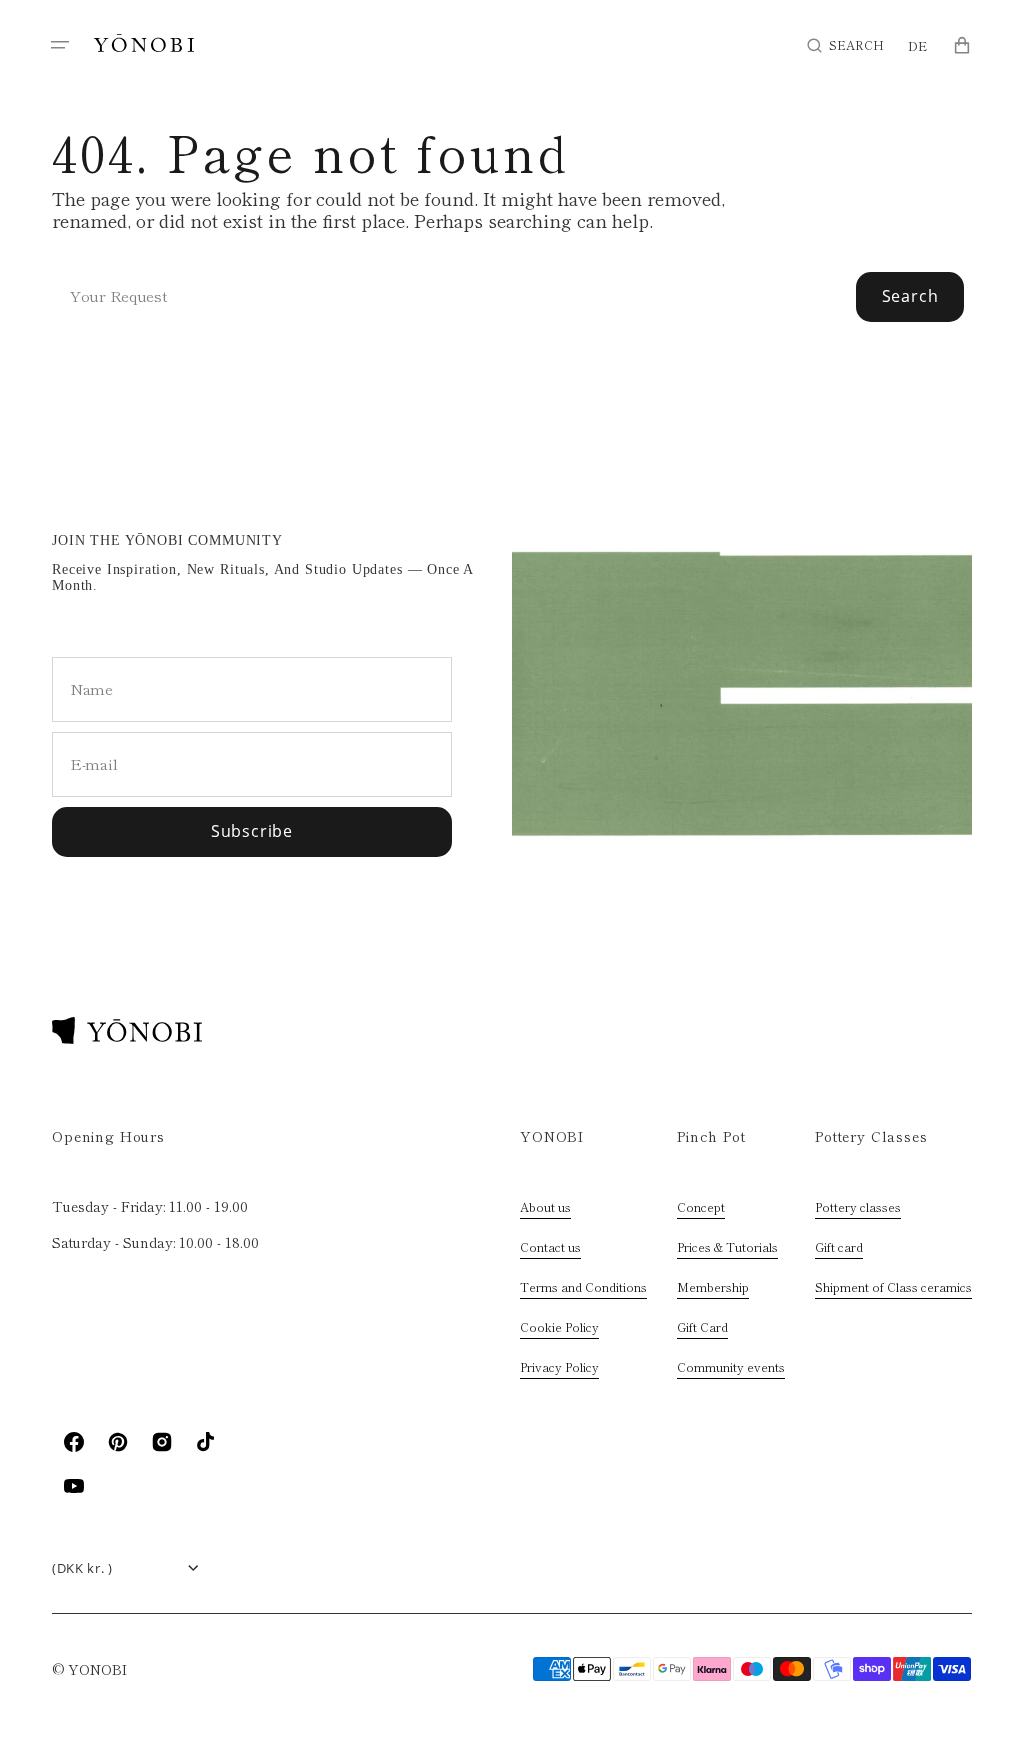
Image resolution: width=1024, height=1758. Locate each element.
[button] (60, 45)
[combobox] (512, 296)
